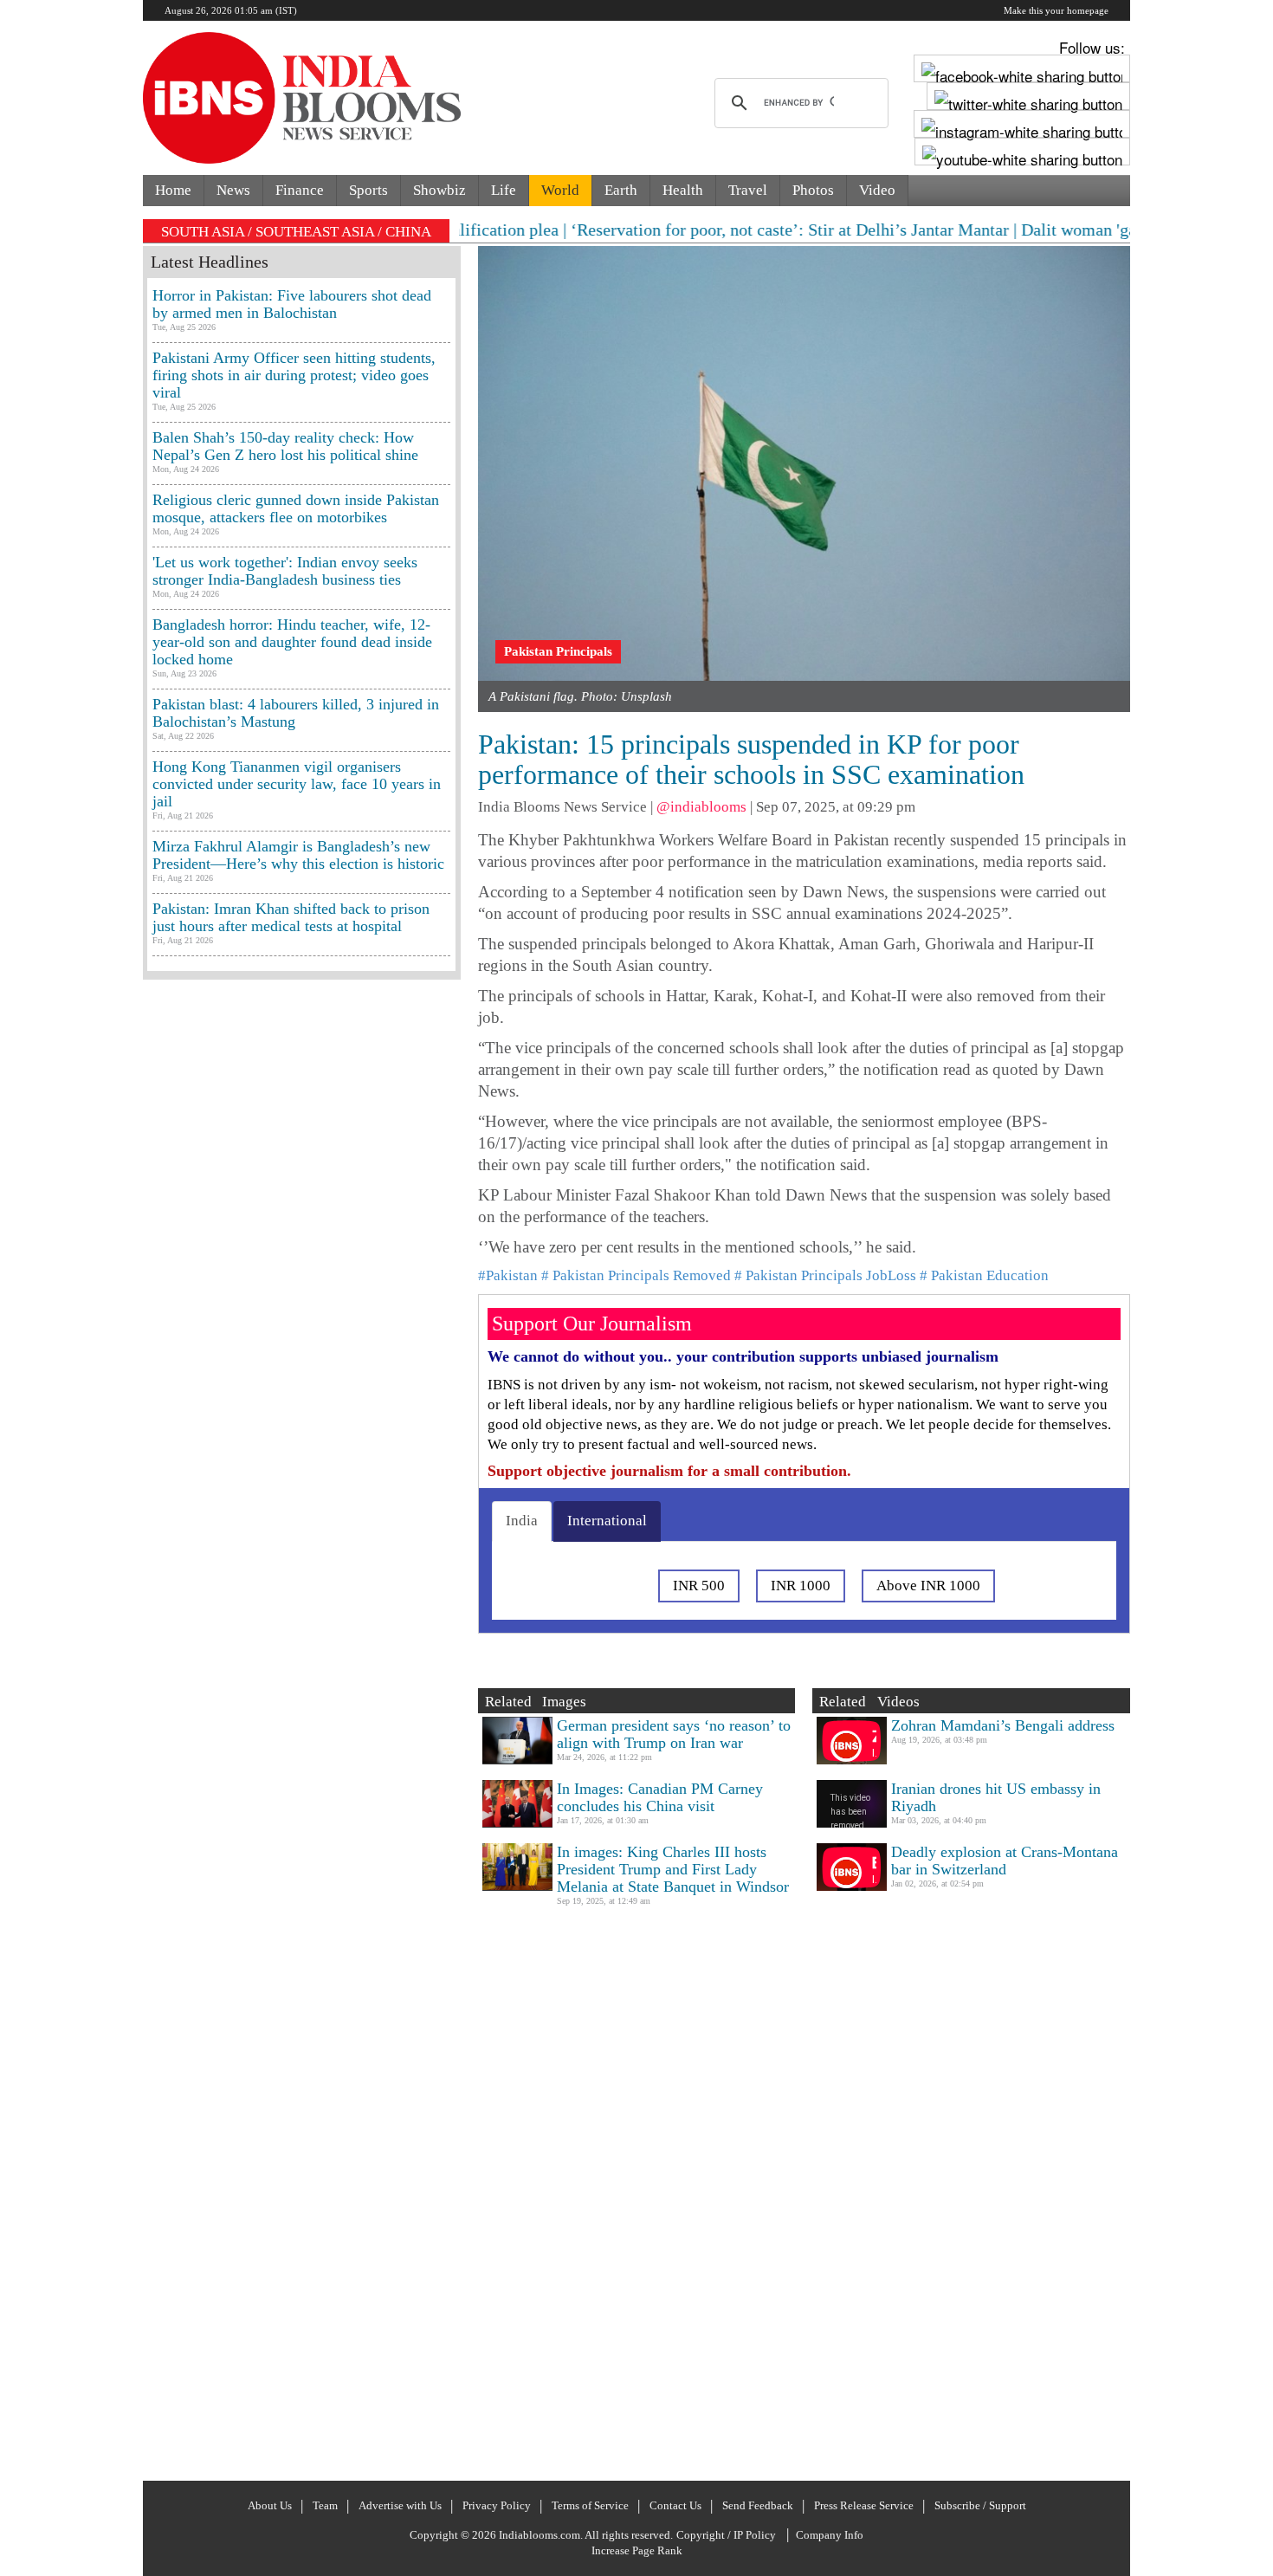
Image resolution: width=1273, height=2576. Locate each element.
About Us (270, 2505)
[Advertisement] (302, 1728)
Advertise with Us (400, 2505)
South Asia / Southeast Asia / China (296, 232)
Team (325, 2505)
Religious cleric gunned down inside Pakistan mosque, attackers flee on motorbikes (296, 508)
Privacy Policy (497, 2505)
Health (683, 190)
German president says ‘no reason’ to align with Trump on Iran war (674, 1734)
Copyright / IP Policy (726, 2535)
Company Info (830, 2535)
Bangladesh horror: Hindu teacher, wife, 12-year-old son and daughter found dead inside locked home (292, 642)
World (560, 190)
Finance (300, 190)
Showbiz (439, 190)
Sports (368, 190)
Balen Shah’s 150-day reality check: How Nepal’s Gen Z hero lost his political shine (285, 446)
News (233, 190)
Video (877, 190)
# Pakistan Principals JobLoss (825, 1275)
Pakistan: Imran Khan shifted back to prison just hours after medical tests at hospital (291, 917)
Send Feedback (758, 2505)
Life (504, 190)
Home (173, 190)
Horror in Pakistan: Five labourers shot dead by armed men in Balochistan (292, 304)
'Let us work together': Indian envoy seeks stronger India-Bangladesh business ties (285, 571)
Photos (813, 190)
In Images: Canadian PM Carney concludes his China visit (660, 1797)
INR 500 (699, 1586)
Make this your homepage (1056, 10)
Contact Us (675, 2505)
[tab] (522, 1521)
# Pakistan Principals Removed (636, 1275)
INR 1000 (801, 1586)
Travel (748, 190)
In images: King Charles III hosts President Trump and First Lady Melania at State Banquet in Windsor (673, 1869)
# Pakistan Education (984, 1275)
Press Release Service (864, 2505)
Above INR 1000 (928, 1586)
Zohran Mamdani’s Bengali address (1003, 1725)
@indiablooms (701, 807)
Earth (621, 190)
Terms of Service (590, 2505)
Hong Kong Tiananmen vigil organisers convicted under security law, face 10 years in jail (297, 784)
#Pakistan (508, 1275)
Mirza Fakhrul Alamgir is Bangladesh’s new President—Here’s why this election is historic (298, 855)
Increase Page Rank (637, 2550)
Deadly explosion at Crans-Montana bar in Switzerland (1005, 1861)
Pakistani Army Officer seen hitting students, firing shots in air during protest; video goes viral (294, 375)
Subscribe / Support (980, 2505)
